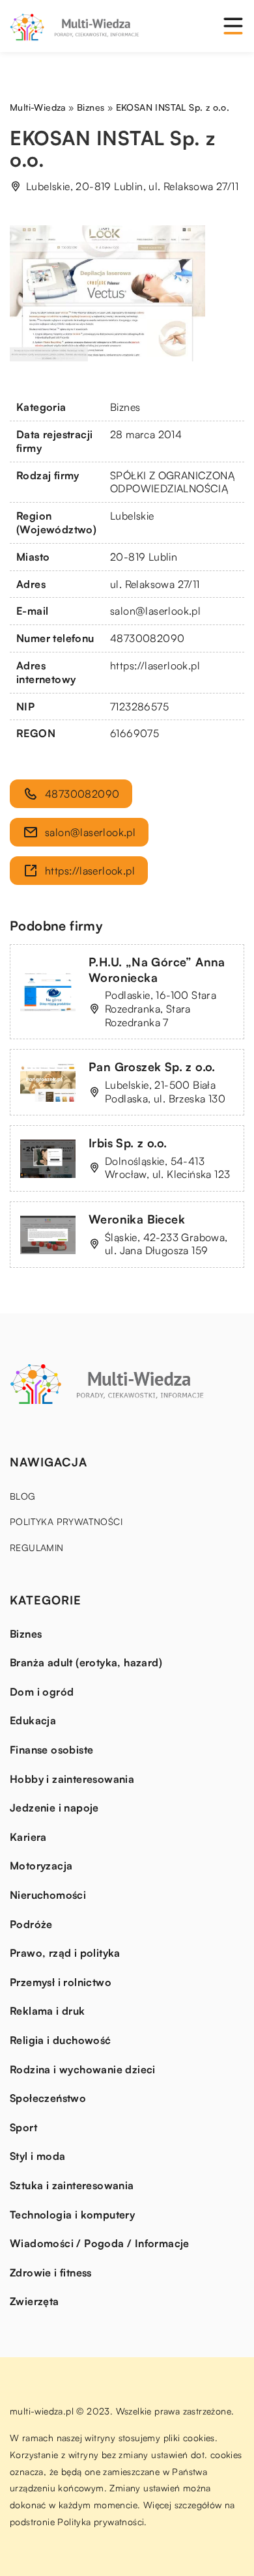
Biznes (125, 407)
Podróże (31, 1924)
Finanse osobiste (51, 1750)
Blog (23, 1496)
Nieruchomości (48, 1895)
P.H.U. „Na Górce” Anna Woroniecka (157, 969)
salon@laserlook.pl (155, 611)
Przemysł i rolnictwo (61, 1982)
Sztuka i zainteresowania (72, 2185)
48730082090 (147, 638)
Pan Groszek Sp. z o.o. (152, 1067)
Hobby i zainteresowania (72, 1779)
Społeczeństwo (48, 2098)
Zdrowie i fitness (51, 2273)
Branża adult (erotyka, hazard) (86, 1662)
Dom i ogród (42, 1692)
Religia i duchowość (61, 2040)
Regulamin (37, 1547)
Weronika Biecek (137, 1219)
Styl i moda (37, 2156)
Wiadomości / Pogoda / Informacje (100, 2243)
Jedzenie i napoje (54, 1808)
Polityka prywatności (66, 1521)
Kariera (28, 1837)
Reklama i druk (48, 2011)
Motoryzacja (41, 1866)
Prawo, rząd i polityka (65, 1953)
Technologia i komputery (72, 2215)
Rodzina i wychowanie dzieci (83, 2069)
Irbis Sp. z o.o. (128, 1143)
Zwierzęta (35, 2301)
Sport (23, 2127)
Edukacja (33, 1720)
